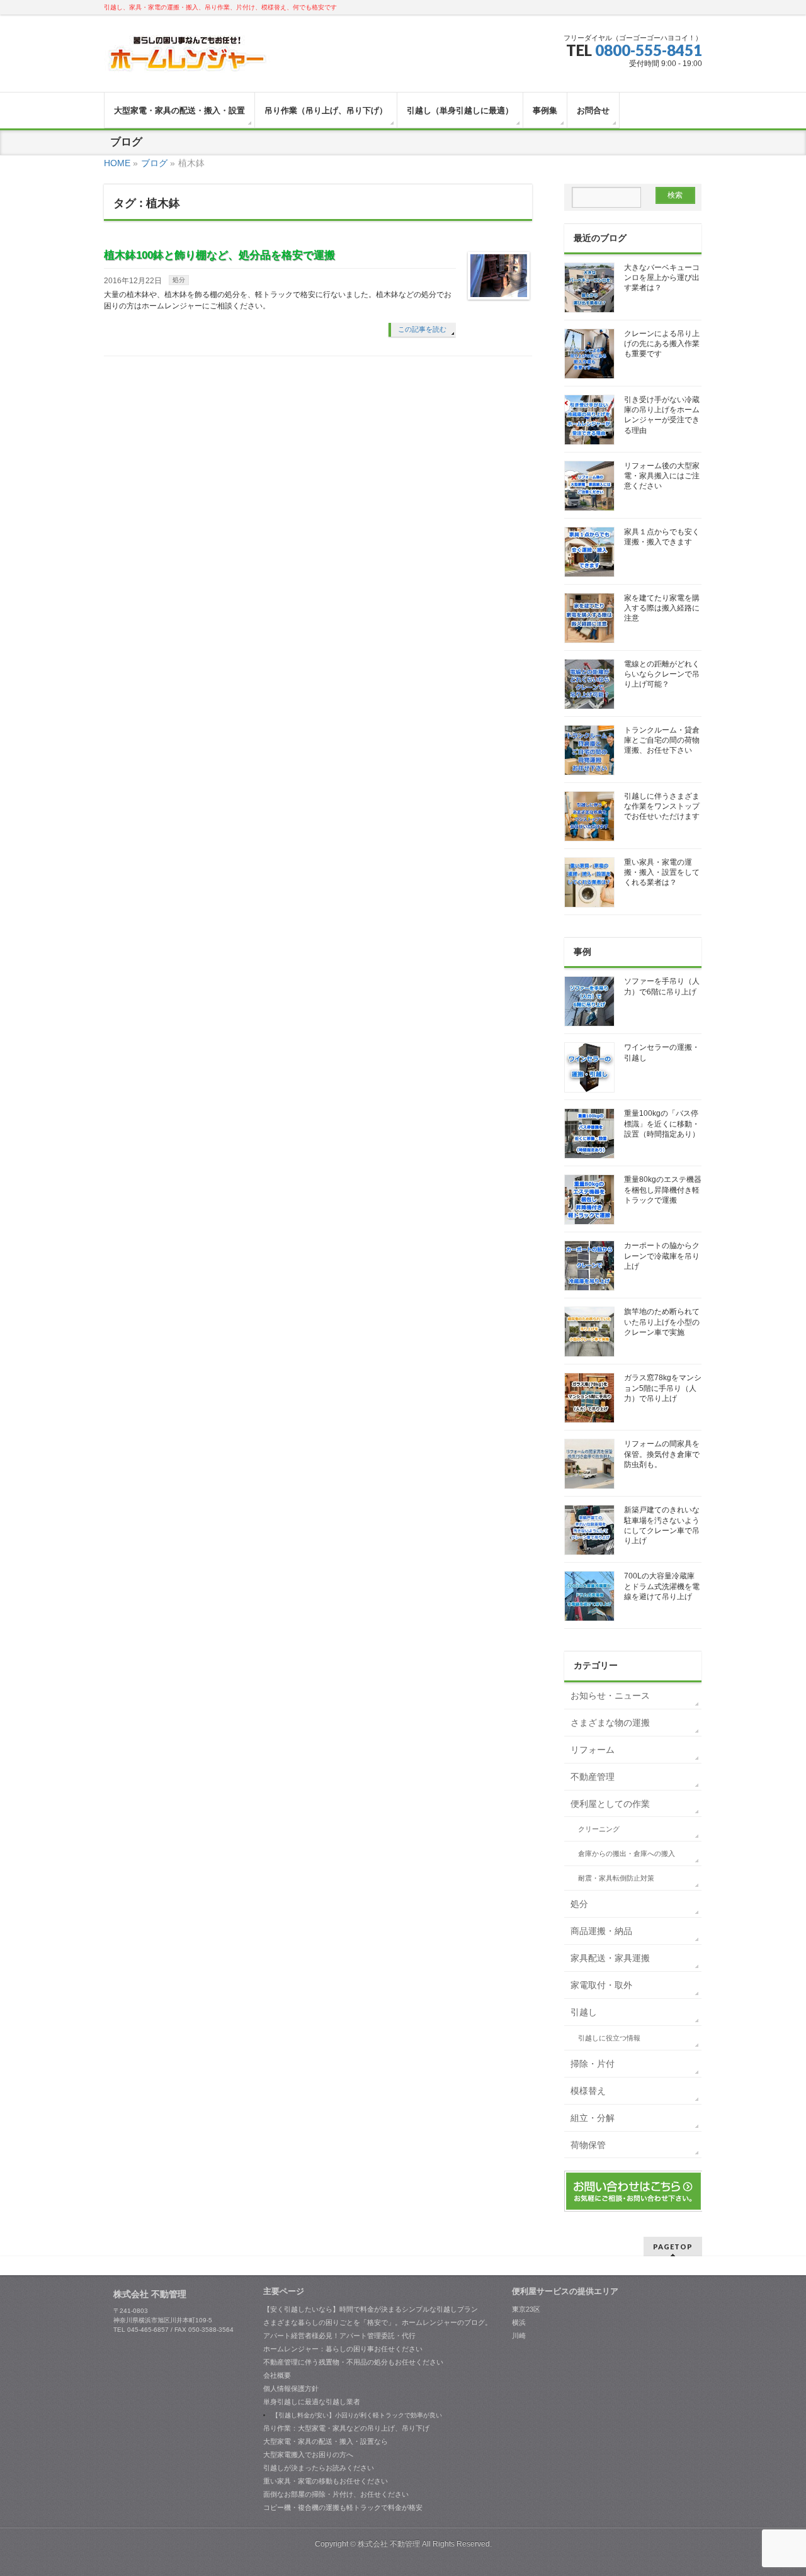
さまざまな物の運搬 (610, 1723)
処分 (179, 280)
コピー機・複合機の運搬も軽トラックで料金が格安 (343, 2507)
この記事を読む (422, 329)
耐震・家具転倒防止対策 (616, 1878)
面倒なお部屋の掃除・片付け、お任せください (336, 2494)
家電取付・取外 (601, 1985)
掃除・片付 (593, 2064)
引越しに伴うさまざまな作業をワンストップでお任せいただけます (662, 806)
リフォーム (593, 1750)
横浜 (519, 2322)
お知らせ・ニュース (610, 1696)
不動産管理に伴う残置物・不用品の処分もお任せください (353, 2362)
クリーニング (599, 1829)
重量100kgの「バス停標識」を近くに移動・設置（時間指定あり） (662, 1123)
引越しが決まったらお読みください (319, 2468)
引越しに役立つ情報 (609, 2038)
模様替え (588, 2091)
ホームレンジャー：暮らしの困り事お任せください (343, 2349)
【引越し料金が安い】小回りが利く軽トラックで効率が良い (357, 2415)
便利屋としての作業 (610, 1804)
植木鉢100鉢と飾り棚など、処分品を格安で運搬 (219, 255)
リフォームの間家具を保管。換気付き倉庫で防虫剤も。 (662, 1454)
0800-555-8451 (649, 50)
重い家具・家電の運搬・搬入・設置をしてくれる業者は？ (662, 872)
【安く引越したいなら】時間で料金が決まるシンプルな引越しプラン (371, 2309)
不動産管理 (593, 1777)
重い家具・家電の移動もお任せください (326, 2481)
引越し (584, 2012)
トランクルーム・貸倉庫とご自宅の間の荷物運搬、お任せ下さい (662, 740)
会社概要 (277, 2375)
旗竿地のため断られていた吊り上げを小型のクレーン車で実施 (662, 1322)
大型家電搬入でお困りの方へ (308, 2455)
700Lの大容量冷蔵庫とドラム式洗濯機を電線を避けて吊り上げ (662, 1586)
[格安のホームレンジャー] (187, 59)
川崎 (519, 2336)
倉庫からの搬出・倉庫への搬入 (627, 1853)
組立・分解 (593, 2118)
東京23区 (526, 2309)
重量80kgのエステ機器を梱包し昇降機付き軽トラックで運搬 (663, 1190)
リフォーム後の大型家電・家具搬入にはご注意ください (662, 476)
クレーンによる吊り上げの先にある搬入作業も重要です (662, 344)
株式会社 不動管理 (389, 2544)
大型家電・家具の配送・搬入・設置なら (326, 2441)
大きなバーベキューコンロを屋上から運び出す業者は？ (662, 278)
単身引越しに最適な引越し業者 (312, 2402)
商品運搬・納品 (601, 1931)
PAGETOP (673, 2247)
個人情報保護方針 (291, 2388)
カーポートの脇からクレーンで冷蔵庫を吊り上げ (662, 1256)
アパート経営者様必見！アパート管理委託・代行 (339, 2336)
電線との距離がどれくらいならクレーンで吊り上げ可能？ (662, 674)
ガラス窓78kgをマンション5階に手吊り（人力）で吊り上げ (663, 1388)
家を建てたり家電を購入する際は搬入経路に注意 (662, 608)
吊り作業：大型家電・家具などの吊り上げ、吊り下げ (346, 2428)
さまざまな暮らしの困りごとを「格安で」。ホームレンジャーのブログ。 (377, 2322)
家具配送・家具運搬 (610, 1958)
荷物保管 (588, 2145)
